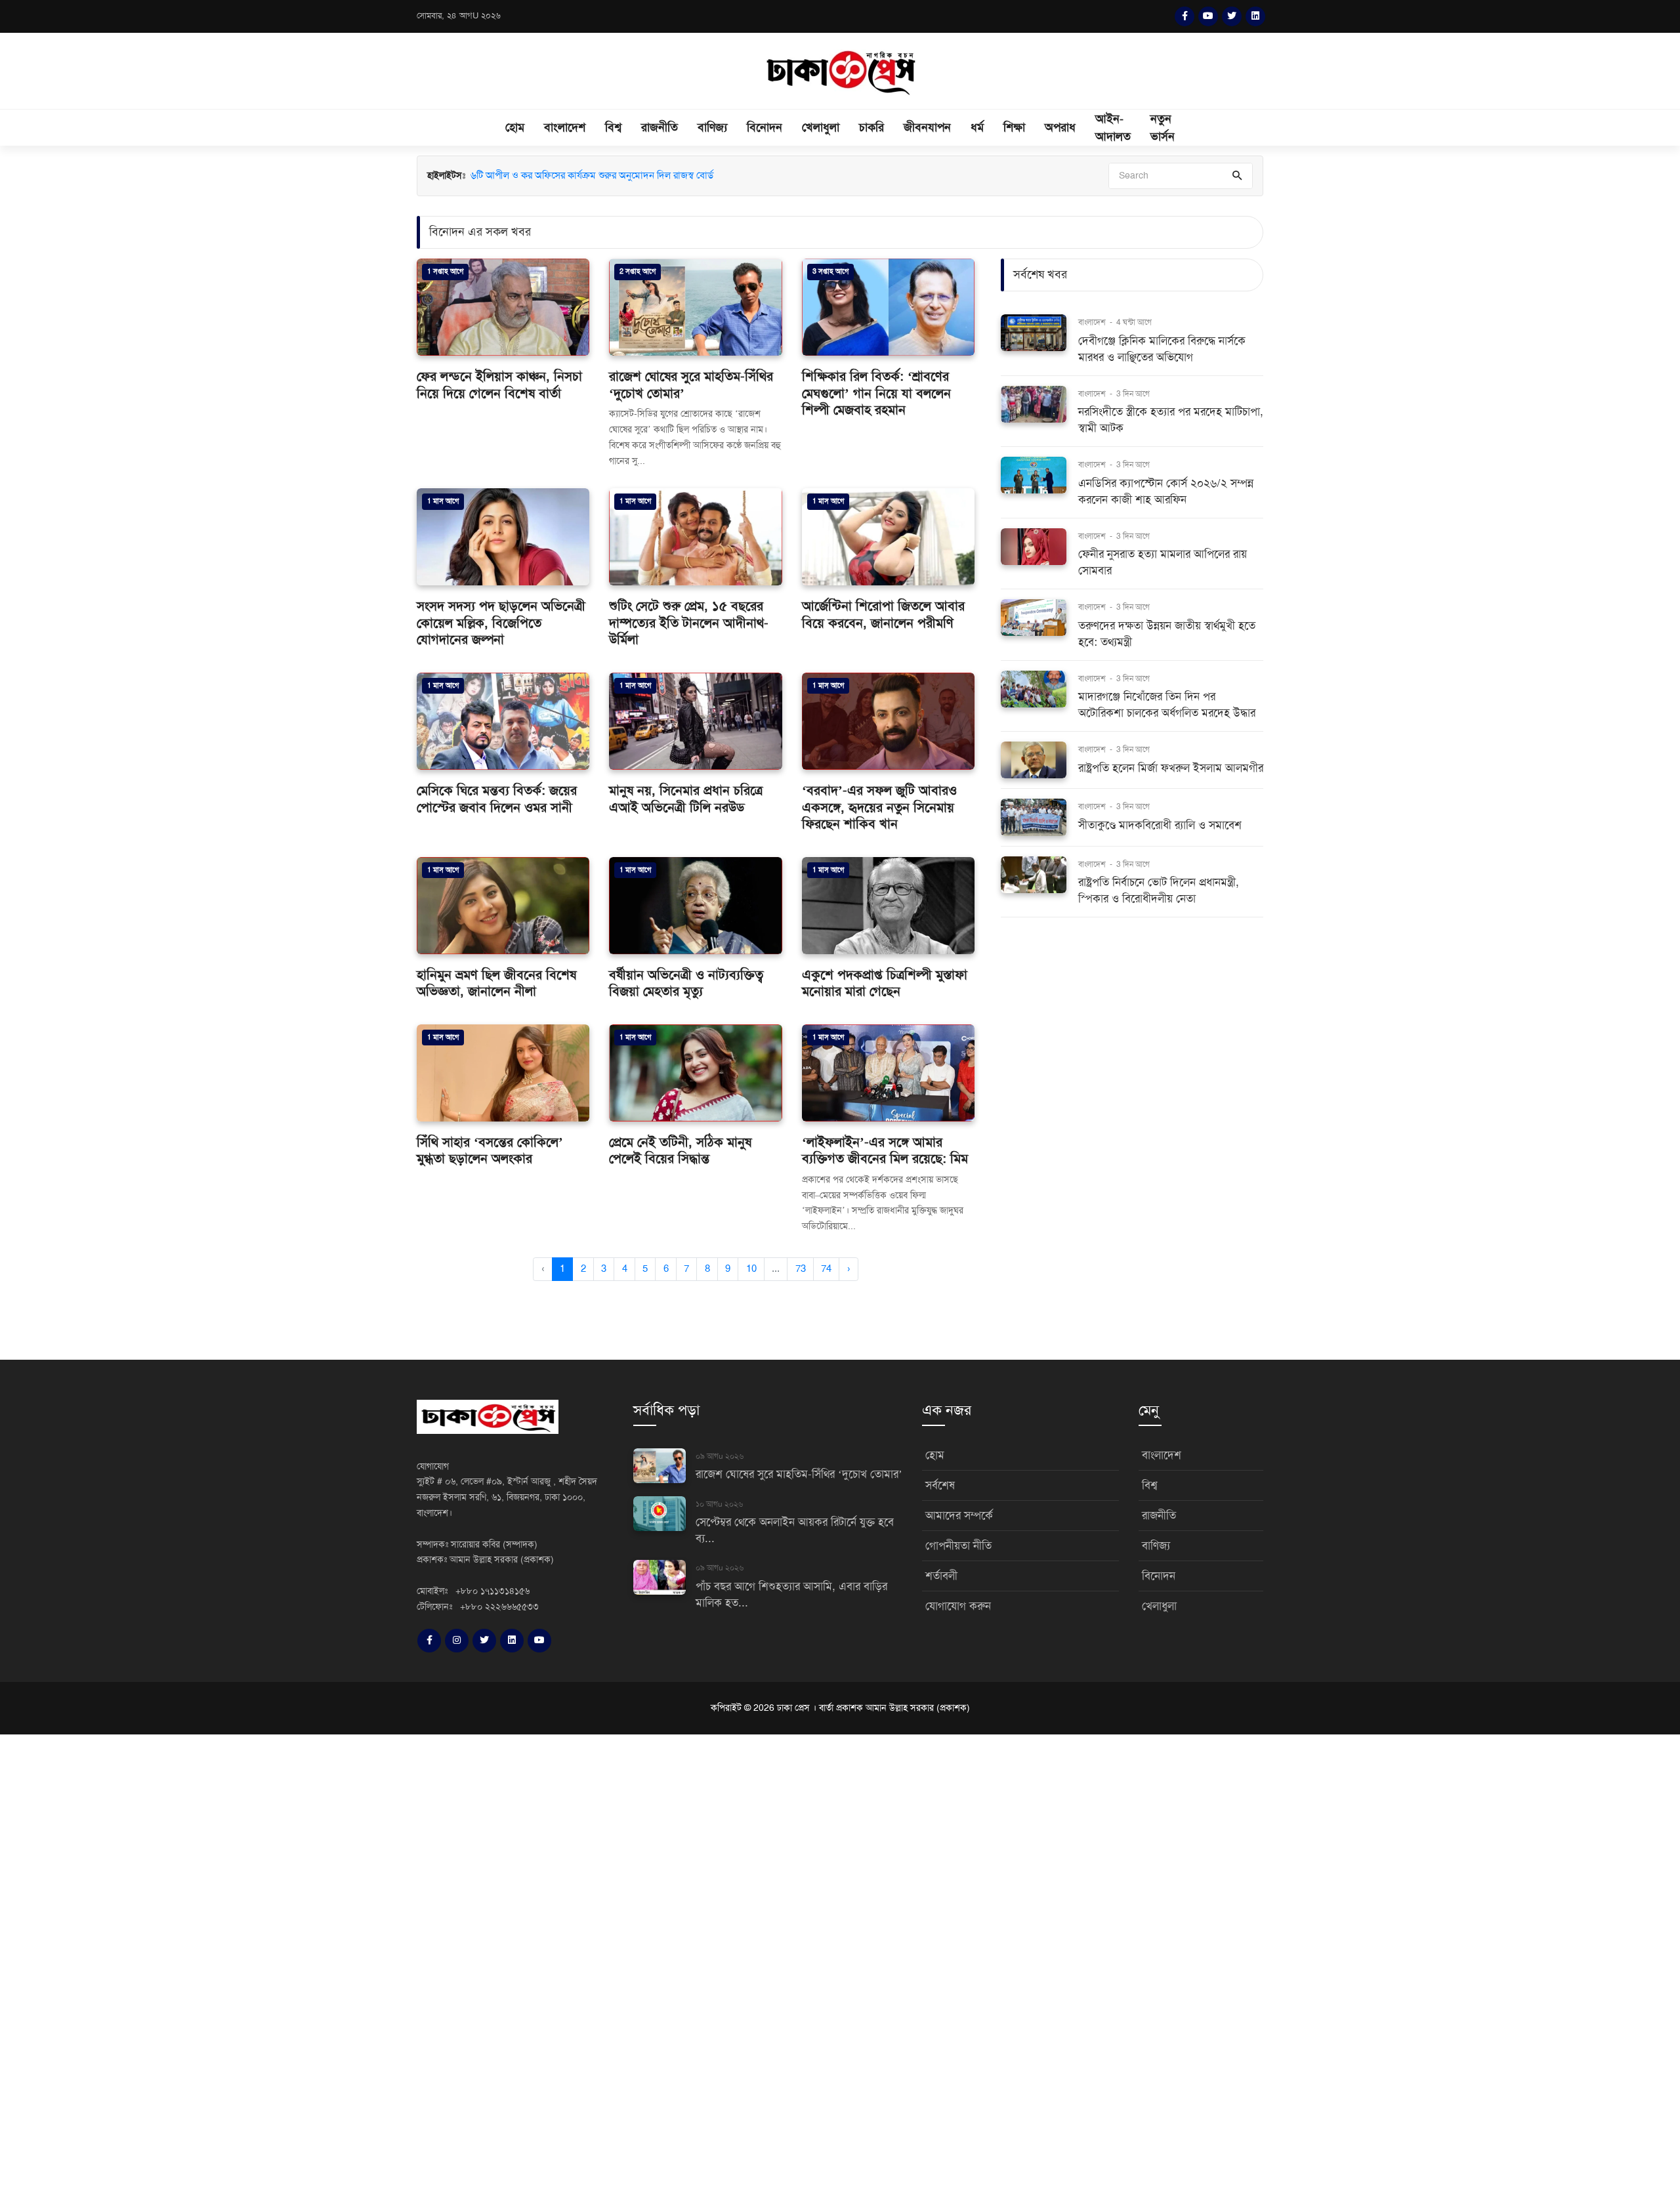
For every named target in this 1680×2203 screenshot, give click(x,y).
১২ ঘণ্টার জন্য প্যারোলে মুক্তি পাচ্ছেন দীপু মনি (553, 175)
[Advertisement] (394, 1967)
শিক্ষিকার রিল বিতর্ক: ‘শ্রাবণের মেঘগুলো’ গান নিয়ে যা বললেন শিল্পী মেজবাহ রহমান (876, 393)
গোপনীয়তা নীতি (958, 1546)
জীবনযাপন (927, 127)
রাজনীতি (660, 127)
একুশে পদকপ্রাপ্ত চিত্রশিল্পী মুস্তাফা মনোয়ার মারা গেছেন (885, 983)
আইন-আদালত (1113, 128)
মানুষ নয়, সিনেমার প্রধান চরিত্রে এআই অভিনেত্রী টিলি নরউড (686, 799)
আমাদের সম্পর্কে (959, 1516)
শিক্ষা (1014, 127)
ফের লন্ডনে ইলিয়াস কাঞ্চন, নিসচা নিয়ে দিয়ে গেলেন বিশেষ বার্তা (499, 385)
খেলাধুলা (821, 127)
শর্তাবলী (941, 1576)
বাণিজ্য (712, 127)
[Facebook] (1185, 16)
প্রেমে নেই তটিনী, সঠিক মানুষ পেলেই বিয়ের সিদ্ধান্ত (680, 1151)
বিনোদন (765, 127)
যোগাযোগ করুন (958, 1606)
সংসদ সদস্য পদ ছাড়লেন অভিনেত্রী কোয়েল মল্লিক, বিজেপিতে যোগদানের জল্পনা (501, 623)
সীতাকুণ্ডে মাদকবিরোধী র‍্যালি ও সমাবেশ (1160, 825)
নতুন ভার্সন (1163, 128)
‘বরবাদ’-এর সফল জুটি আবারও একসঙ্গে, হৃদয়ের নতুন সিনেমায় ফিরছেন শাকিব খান (879, 807)
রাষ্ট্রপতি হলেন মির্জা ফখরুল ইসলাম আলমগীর (1171, 768)
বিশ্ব (613, 127)
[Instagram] (457, 1641)
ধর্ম (977, 127)
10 (751, 1269)
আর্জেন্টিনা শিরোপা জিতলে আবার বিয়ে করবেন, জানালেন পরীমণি (883, 615)
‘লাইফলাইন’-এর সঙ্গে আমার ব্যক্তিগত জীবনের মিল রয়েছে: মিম (885, 1151)
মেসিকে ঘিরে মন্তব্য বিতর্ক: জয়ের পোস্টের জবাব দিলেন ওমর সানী (497, 799)
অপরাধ (1060, 127)
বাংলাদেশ (565, 127)
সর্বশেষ (940, 1485)
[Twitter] (1232, 16)
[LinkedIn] (1255, 16)
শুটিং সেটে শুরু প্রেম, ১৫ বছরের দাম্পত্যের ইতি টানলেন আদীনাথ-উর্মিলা (689, 623)
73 (801, 1269)
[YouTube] (1208, 16)
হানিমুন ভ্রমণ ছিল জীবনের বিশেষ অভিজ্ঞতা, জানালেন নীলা (496, 983)
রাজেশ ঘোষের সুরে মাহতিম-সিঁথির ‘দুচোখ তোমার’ (799, 1474)
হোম (515, 127)
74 (826, 1269)
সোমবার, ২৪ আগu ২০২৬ (459, 16)
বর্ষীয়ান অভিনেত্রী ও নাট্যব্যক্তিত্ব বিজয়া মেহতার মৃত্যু (686, 983)
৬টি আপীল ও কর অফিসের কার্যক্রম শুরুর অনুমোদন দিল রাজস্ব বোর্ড (592, 190)
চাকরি (871, 127)
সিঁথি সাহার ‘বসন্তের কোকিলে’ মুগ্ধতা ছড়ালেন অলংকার (490, 1151)
